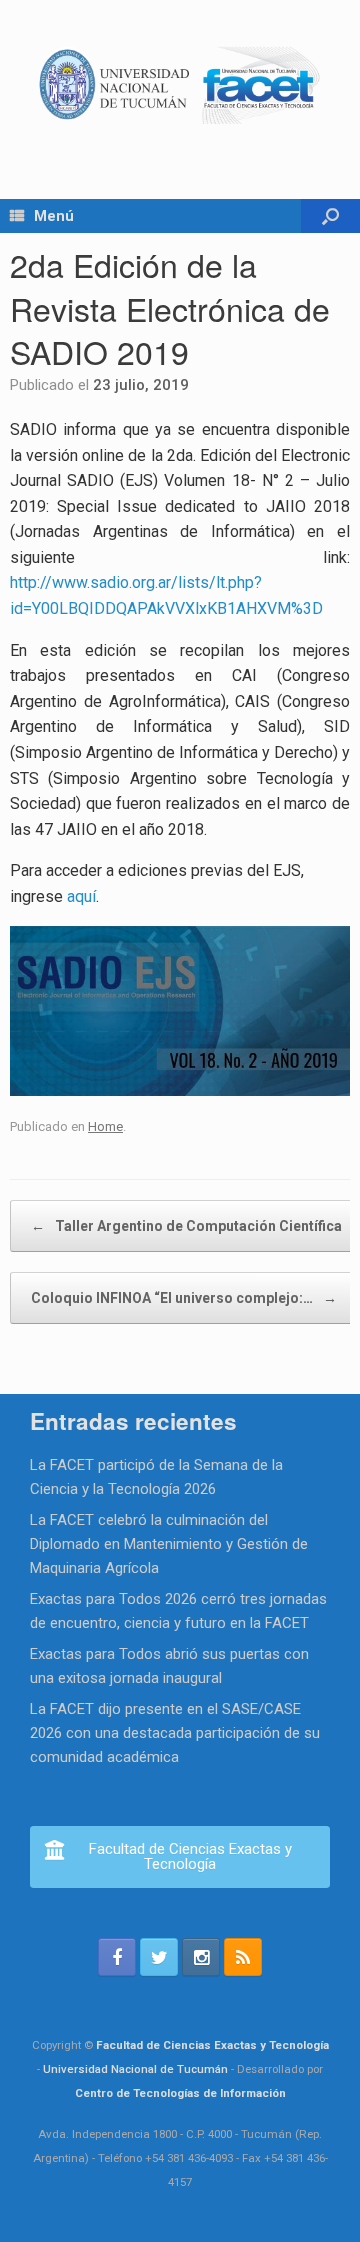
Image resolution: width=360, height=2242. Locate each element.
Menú (54, 216)
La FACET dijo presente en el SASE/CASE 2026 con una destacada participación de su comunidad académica (175, 1733)
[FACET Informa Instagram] (201, 1957)
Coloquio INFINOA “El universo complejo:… (184, 1298)
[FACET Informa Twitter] (159, 1957)
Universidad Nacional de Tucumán (135, 2069)
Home (105, 1126)
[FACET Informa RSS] (243, 1957)
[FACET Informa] (180, 84)
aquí (81, 896)
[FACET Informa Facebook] (117, 1957)
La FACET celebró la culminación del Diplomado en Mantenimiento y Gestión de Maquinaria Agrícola (169, 1544)
